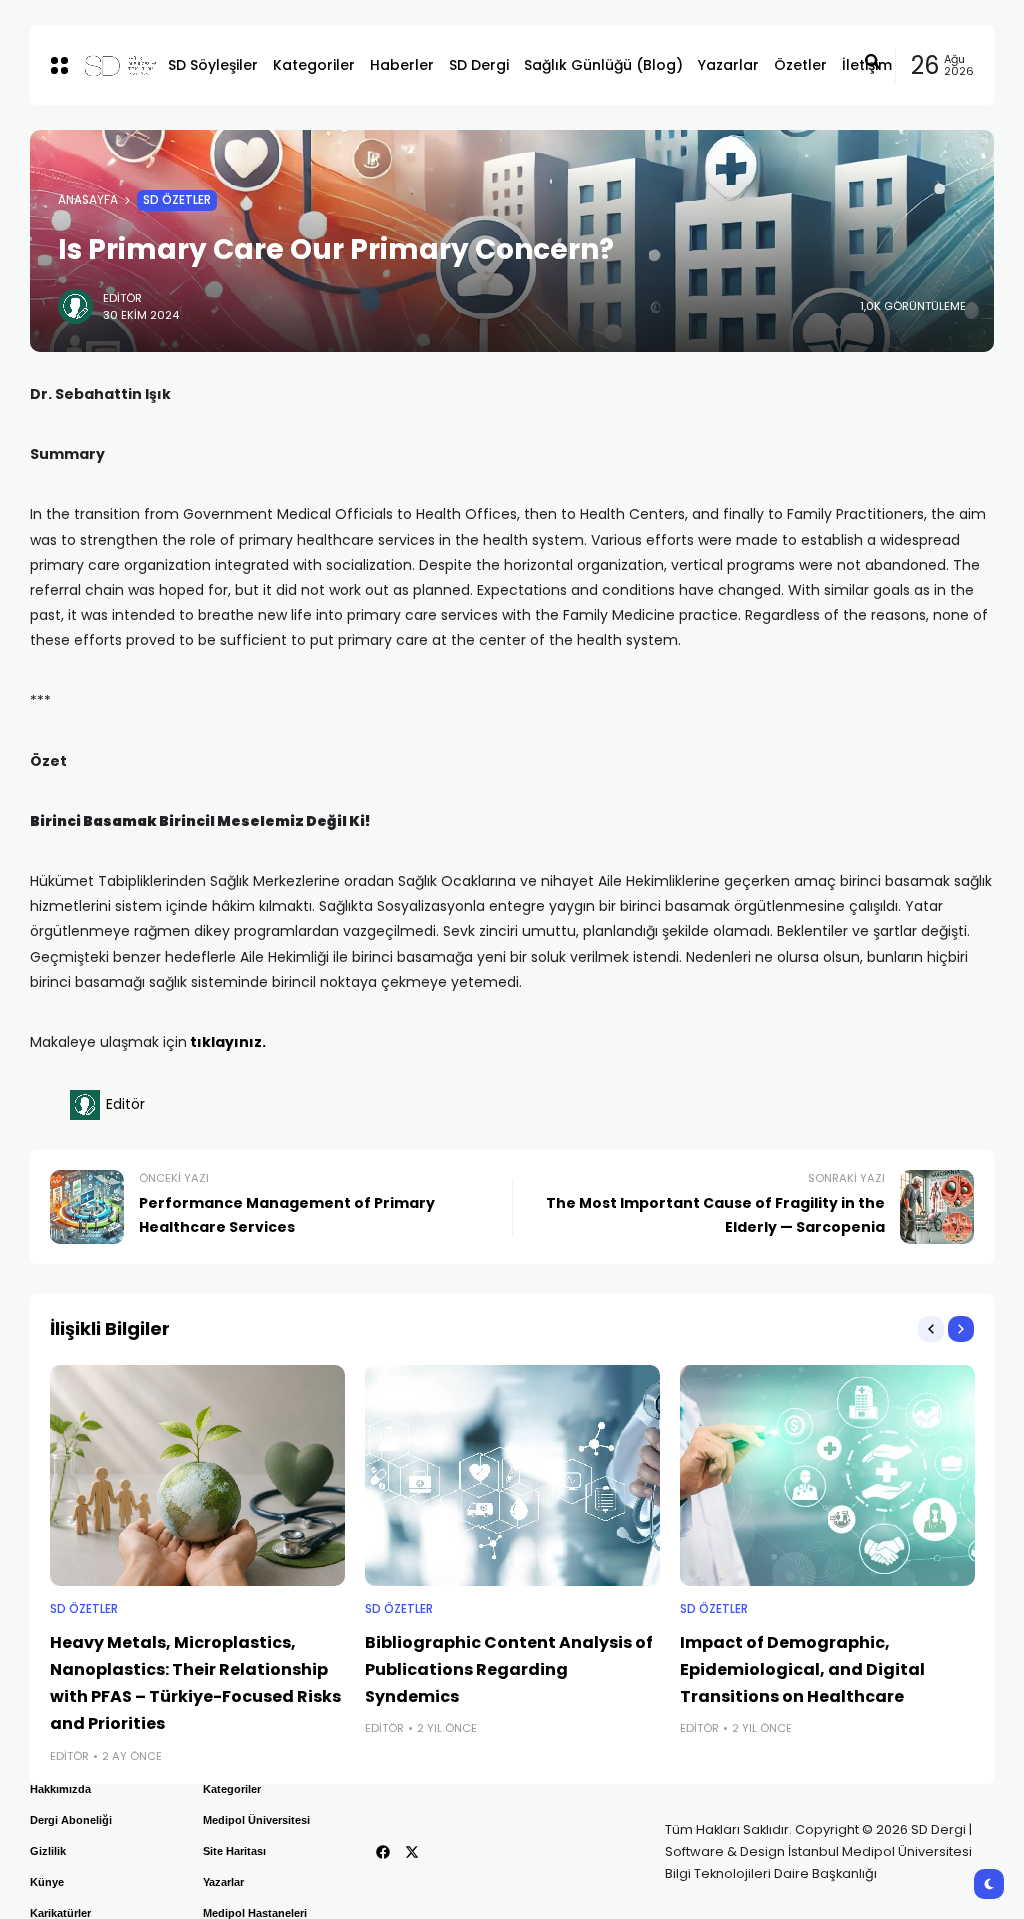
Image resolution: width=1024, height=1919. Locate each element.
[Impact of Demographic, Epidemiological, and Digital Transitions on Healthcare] (827, 1475)
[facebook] (383, 1852)
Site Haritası (234, 1851)
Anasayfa (88, 200)
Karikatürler (60, 1913)
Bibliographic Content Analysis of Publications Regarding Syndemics (509, 1669)
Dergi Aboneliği (71, 1820)
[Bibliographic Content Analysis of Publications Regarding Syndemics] (512, 1475)
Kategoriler (232, 1789)
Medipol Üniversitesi (256, 1820)
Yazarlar (223, 1882)
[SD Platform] (109, 65)
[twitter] (412, 1852)
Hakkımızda (60, 1789)
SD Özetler (177, 200)
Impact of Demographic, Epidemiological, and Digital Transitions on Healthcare (802, 1669)
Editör (122, 298)
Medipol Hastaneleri (255, 1913)
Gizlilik (48, 1851)
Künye (47, 1882)
